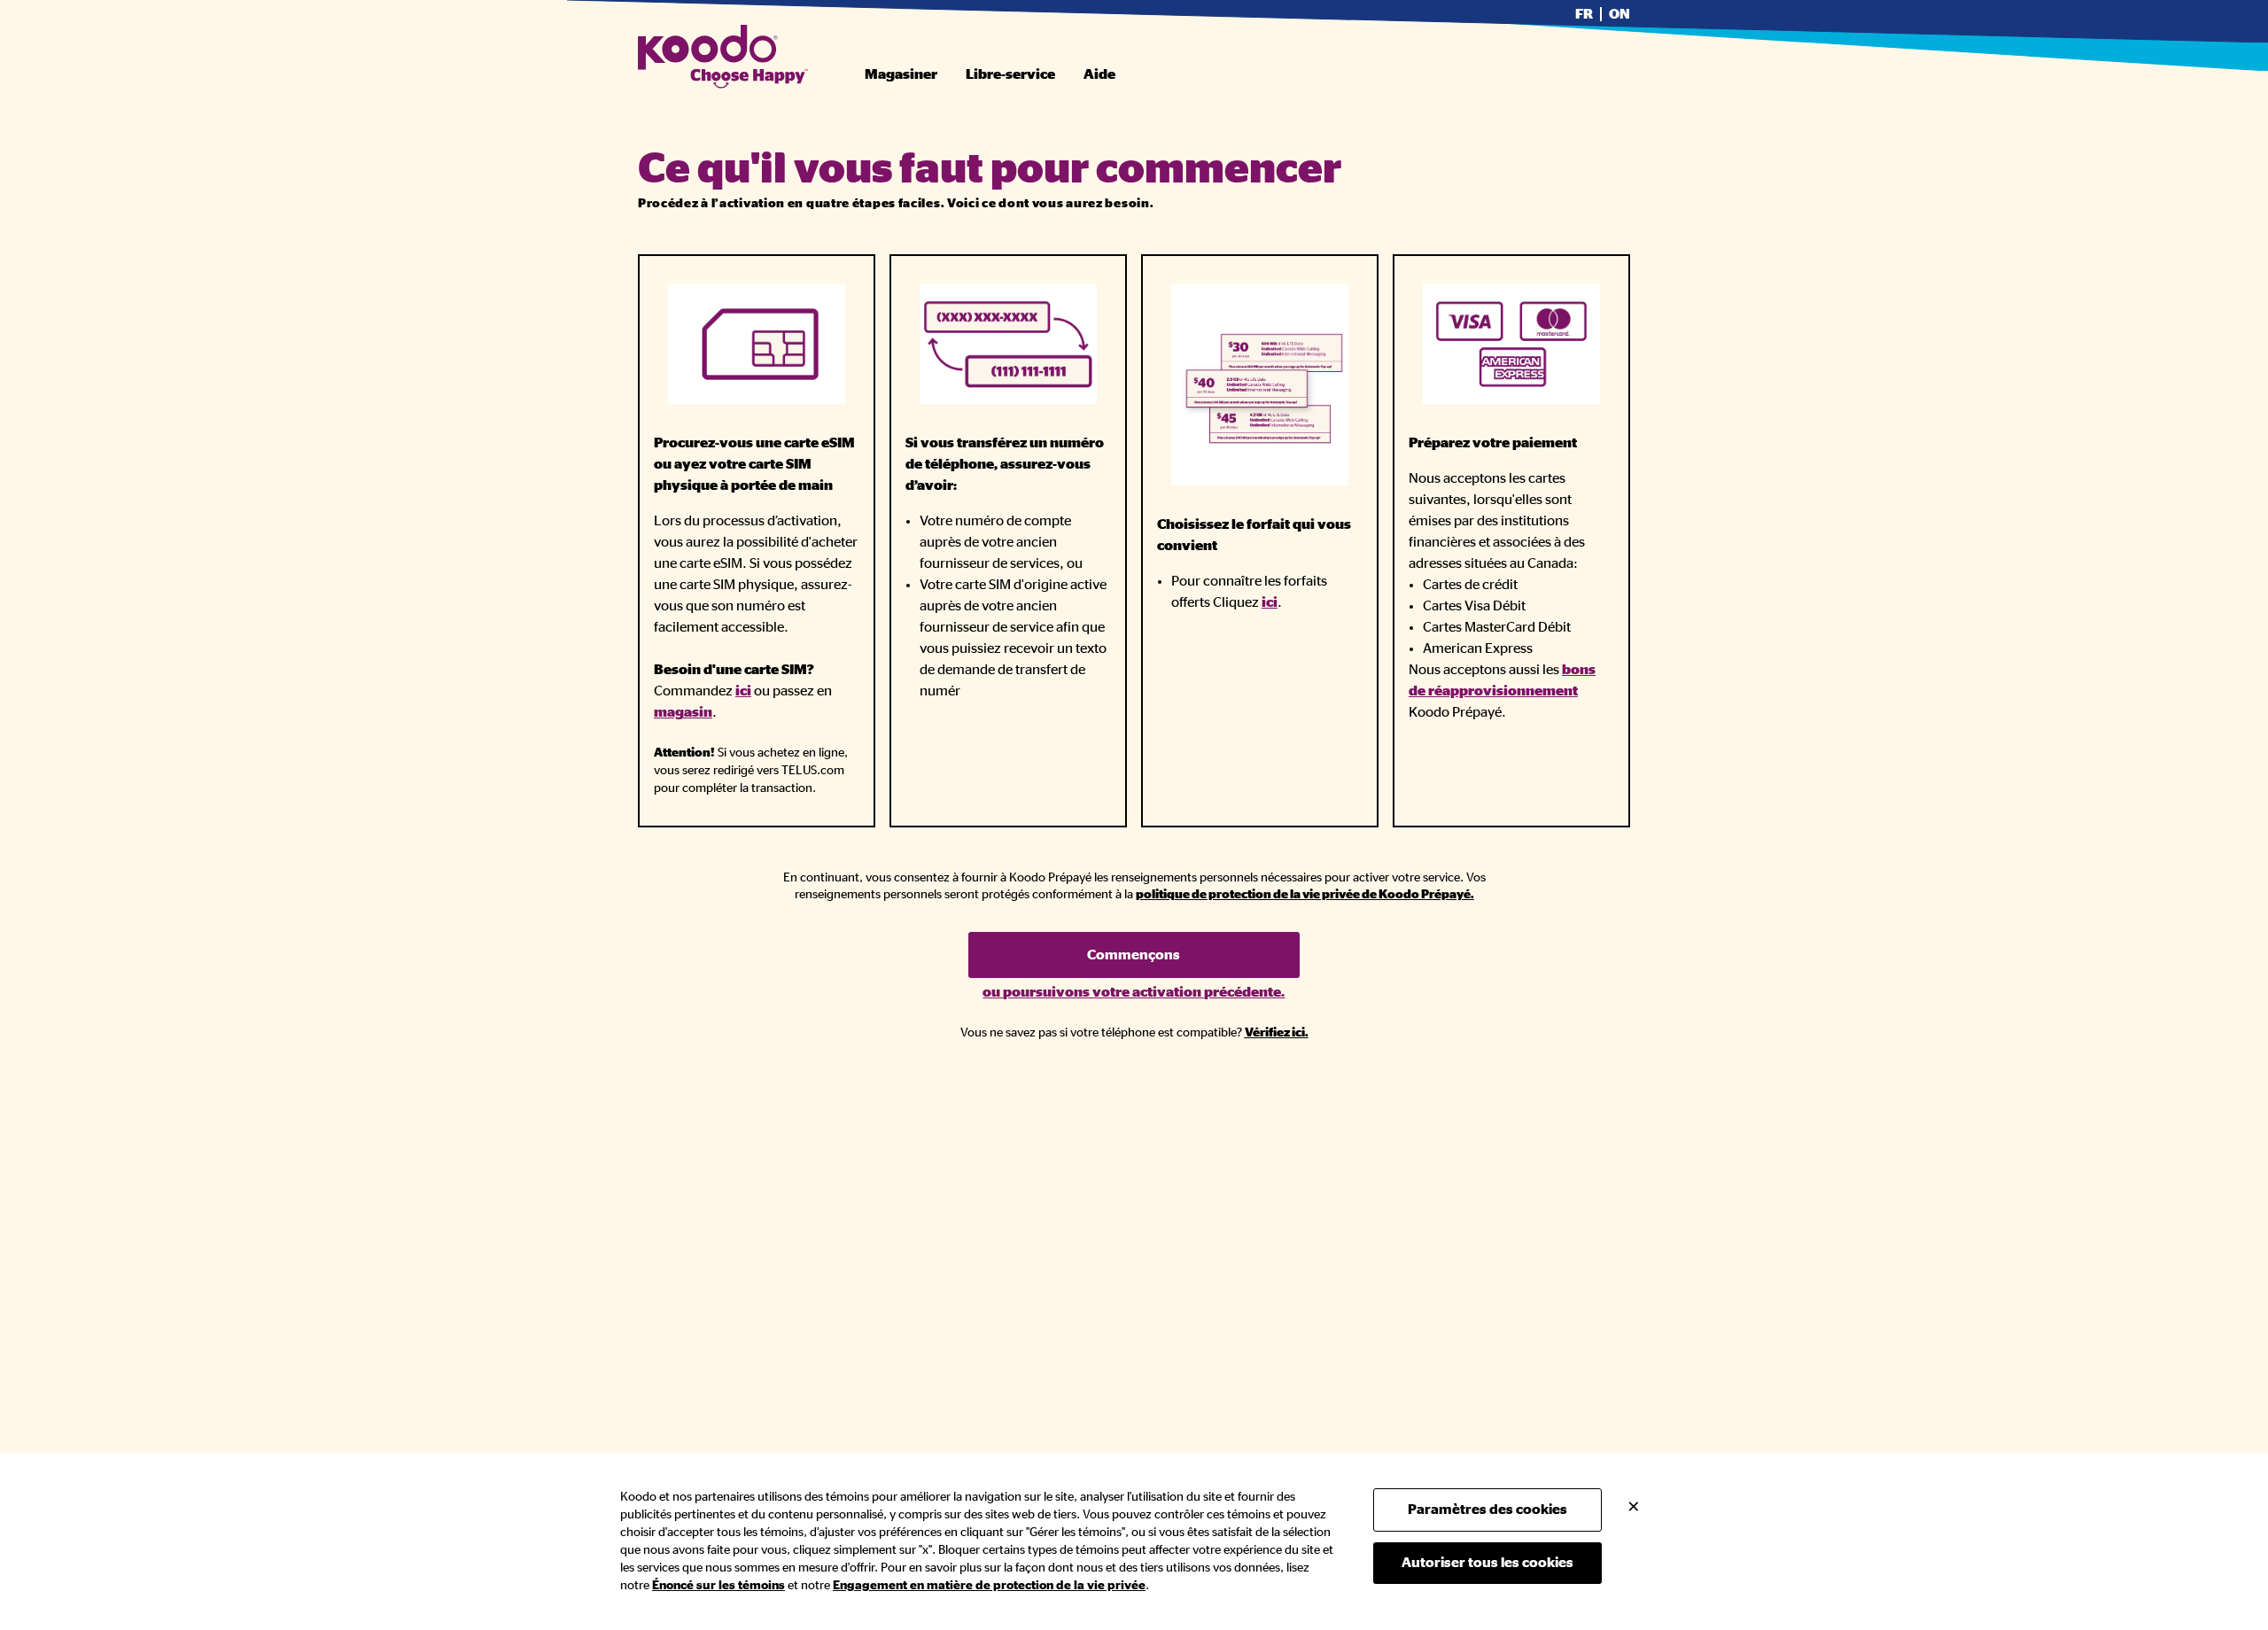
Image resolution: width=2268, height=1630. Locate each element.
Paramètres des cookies (1487, 1510)
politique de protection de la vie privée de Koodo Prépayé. (1305, 895)
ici (743, 691)
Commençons (1134, 955)
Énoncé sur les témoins (718, 1586)
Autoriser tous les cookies (1487, 1563)
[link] (1305, 895)
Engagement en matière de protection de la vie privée (989, 1586)
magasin (683, 712)
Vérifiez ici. (1277, 1033)
